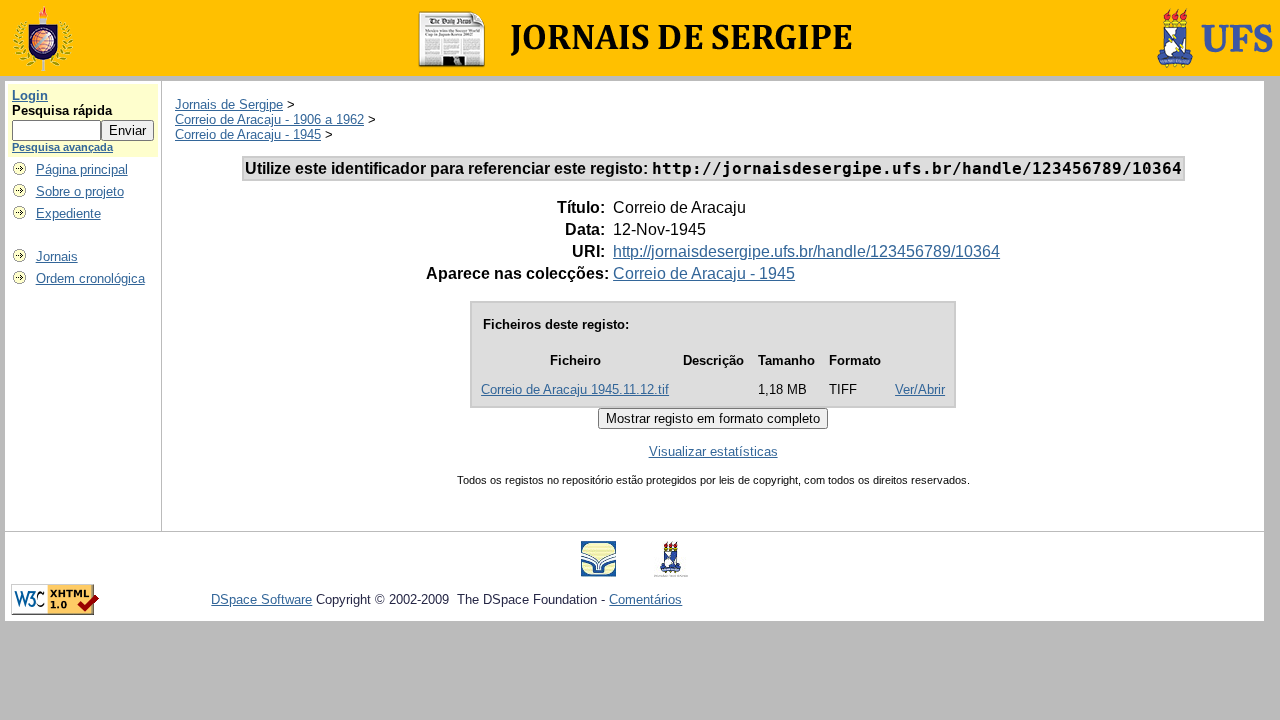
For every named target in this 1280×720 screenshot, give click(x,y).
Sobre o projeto (80, 191)
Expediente (68, 213)
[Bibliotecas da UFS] (598, 572)
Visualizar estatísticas (713, 451)
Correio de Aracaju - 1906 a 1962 (269, 119)
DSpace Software (261, 599)
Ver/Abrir (920, 389)
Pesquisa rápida (62, 110)
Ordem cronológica (90, 278)
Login (30, 95)
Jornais (57, 256)
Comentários (645, 599)
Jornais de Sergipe (229, 104)
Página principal (82, 169)
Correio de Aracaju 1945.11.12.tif (575, 389)
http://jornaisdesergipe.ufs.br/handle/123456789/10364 (806, 251)
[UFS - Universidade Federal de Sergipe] (671, 572)
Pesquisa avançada (62, 147)
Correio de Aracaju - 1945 (248, 134)
